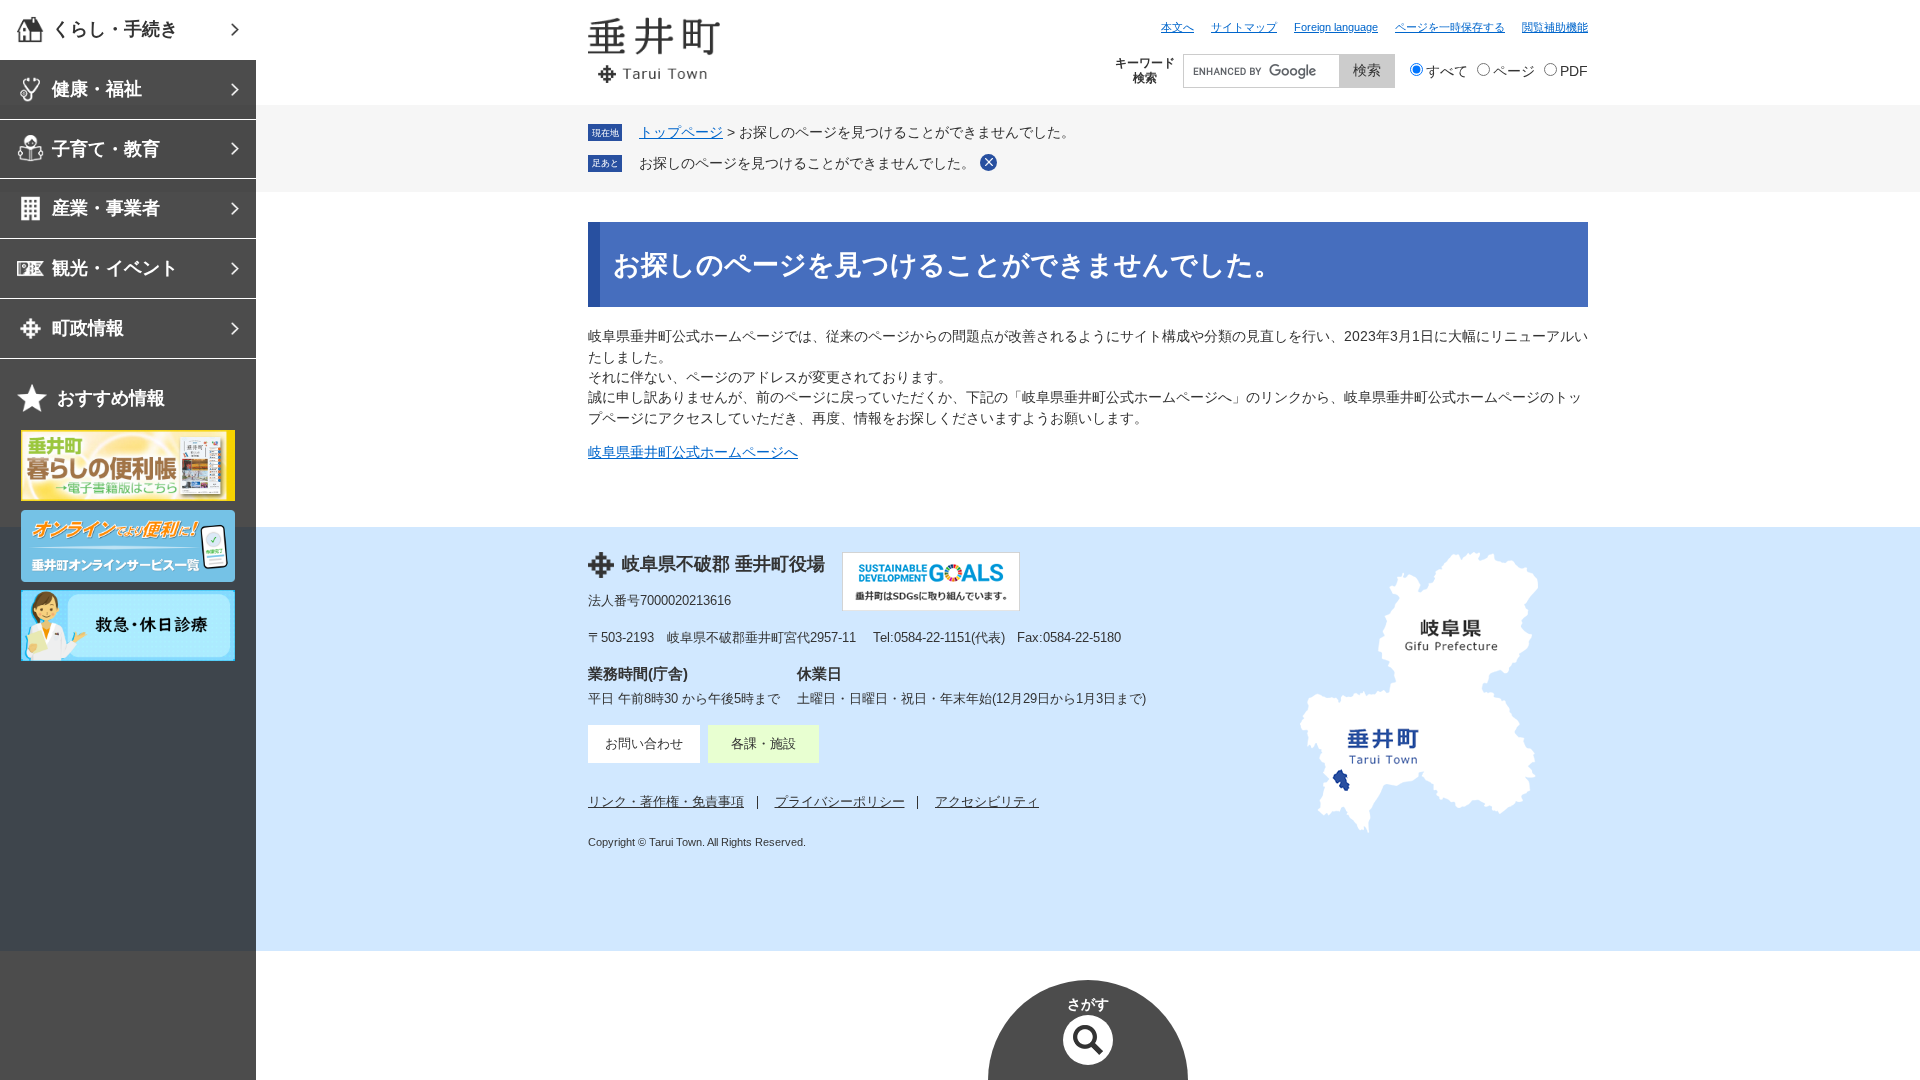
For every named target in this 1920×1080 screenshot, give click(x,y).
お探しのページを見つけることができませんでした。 (807, 163)
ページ (1514, 71)
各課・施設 (763, 743)
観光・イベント (115, 268)
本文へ (1177, 27)
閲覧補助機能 (1555, 27)
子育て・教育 (106, 149)
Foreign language (1336, 27)
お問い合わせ (644, 743)
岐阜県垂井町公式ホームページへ (693, 452)
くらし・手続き (115, 29)
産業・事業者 (106, 208)
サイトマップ (1244, 27)
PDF (1574, 71)
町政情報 (88, 328)
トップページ (681, 132)
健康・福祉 (97, 89)
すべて (1447, 71)
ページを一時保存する (1450, 27)
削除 (988, 162)
